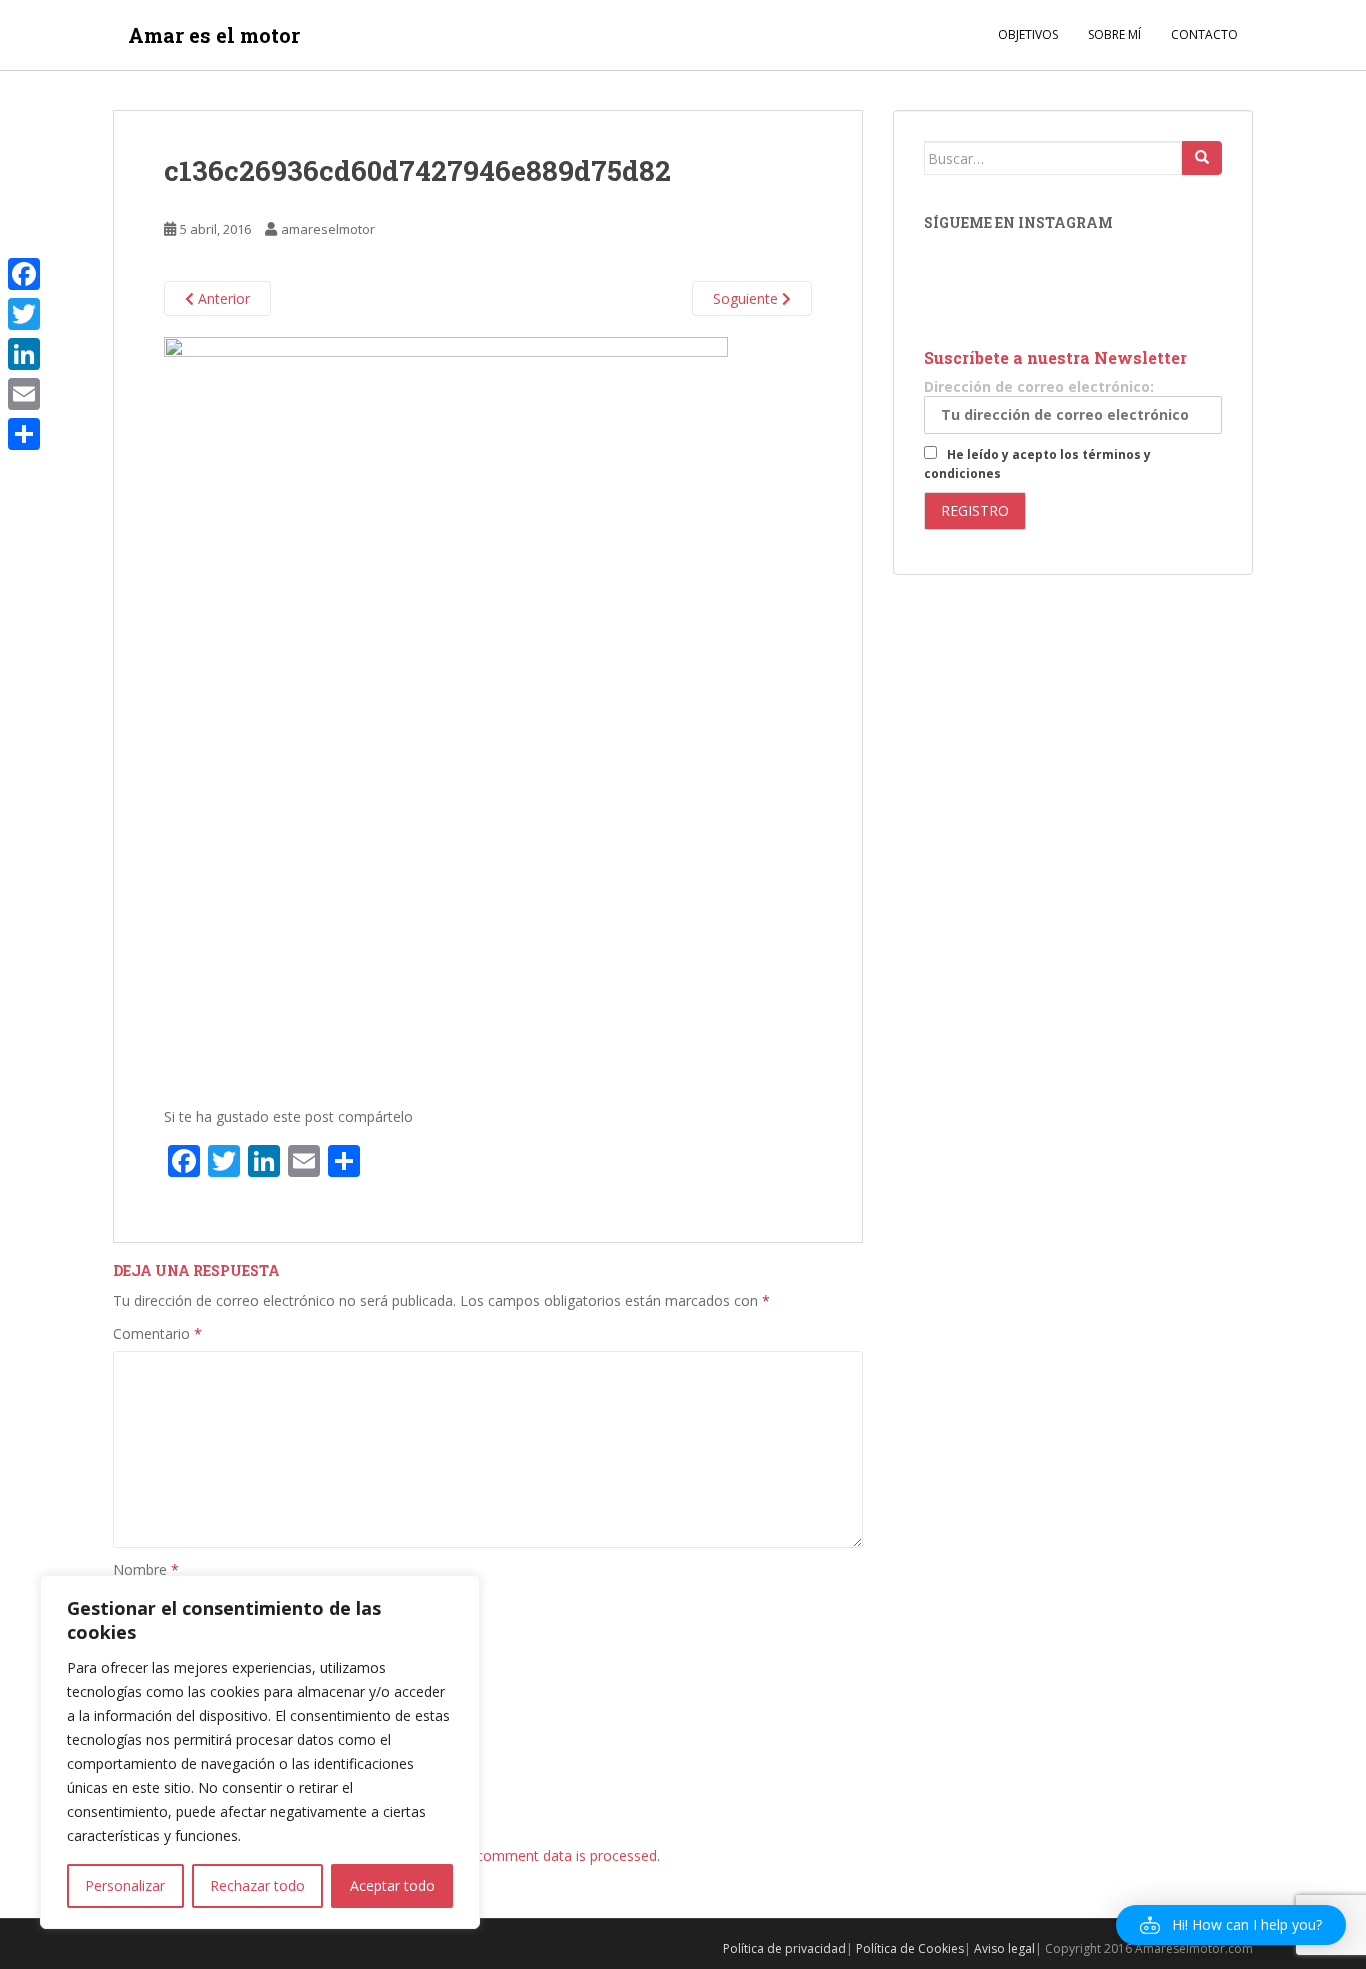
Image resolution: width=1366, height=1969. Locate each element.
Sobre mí (1114, 34)
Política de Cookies (910, 1948)
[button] (1231, 1925)
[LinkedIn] (24, 354)
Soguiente (747, 298)
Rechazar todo (257, 1885)
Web (127, 1710)
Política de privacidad (784, 1948)
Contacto (1204, 34)
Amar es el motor (214, 35)
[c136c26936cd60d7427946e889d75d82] (446, 711)
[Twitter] (24, 314)
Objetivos (1028, 34)
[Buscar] (1202, 158)
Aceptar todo (392, 1885)
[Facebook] (24, 274)
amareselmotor (328, 229)
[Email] (24, 394)
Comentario (157, 1333)
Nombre (146, 1569)
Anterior (222, 298)
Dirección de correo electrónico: (1039, 386)
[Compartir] (24, 434)
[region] (260, 1752)
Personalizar (125, 1885)
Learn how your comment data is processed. (515, 1855)
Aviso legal (1004, 1948)
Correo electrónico (179, 1639)
